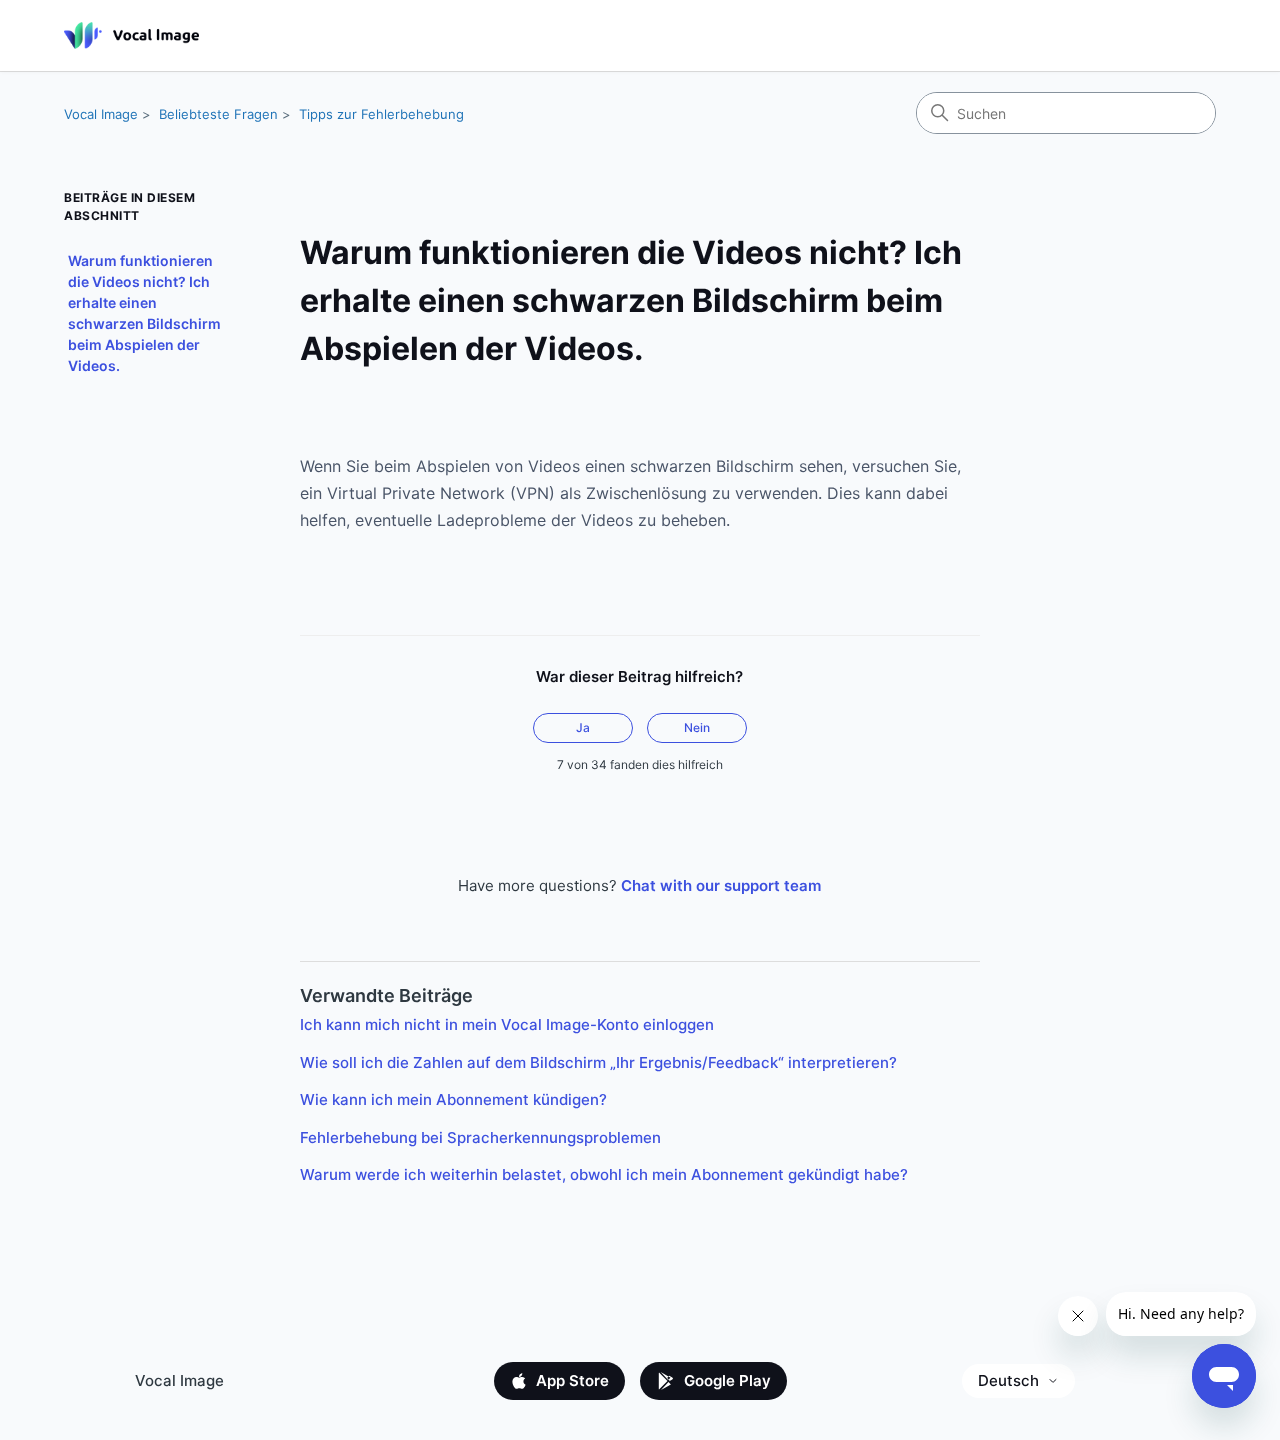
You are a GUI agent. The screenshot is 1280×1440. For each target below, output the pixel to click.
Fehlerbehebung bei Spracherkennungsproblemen (480, 1137)
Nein (697, 727)
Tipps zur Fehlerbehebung (381, 114)
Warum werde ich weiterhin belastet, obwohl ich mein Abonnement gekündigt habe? (604, 1174)
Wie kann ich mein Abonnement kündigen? (453, 1099)
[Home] (131, 35)
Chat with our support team (721, 885)
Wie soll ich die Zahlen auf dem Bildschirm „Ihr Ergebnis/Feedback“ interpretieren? (598, 1062)
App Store (572, 1380)
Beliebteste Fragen (218, 114)
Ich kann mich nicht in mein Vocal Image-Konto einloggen (507, 1024)
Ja (583, 727)
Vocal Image (101, 114)
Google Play (727, 1380)
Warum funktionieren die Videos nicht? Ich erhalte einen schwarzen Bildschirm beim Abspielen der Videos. (144, 313)
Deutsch (1008, 1380)
